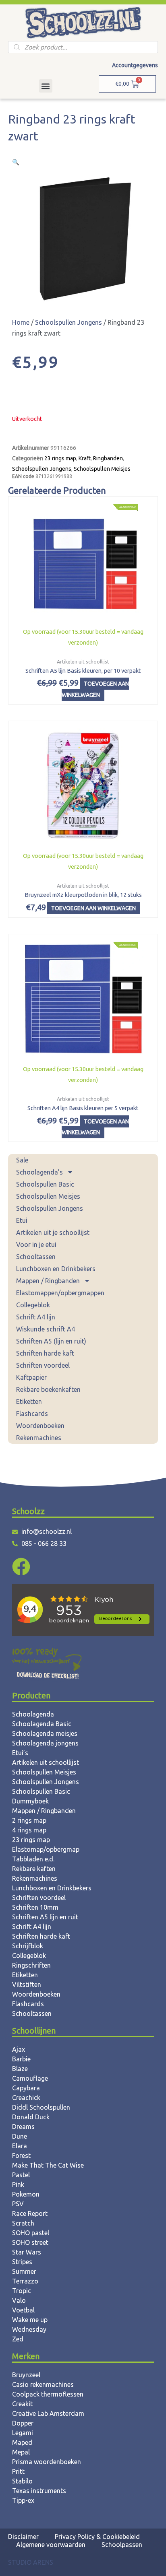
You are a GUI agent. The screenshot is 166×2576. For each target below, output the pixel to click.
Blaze (20, 2069)
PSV (18, 2204)
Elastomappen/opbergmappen (60, 1293)
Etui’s (20, 1753)
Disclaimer (23, 2537)
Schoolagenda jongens (45, 1743)
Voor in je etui (36, 1245)
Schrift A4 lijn (36, 1317)
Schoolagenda (33, 1714)
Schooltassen (36, 1257)
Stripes (22, 2262)
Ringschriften (31, 1965)
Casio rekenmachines (43, 2384)
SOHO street (30, 2242)
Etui (22, 1220)
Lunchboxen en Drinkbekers (56, 1269)
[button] (46, 86)
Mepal (21, 2452)
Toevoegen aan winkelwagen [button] (95, 689)
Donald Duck (31, 2117)
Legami (23, 2433)
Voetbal (23, 2310)
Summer (24, 2271)
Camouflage (30, 2078)
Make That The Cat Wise (48, 2165)
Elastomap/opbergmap (46, 1849)
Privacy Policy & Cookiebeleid (97, 2537)
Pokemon (26, 2194)
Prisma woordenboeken (47, 2462)
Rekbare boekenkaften (48, 1389)
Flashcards (32, 1414)
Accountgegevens (135, 65)
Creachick (26, 2098)
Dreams (23, 2127)
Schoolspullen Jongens (50, 1208)
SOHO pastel (31, 2233)
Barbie (21, 2059)
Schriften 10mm (35, 1907)
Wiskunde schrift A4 (46, 1329)
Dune (20, 2136)
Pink (18, 2184)
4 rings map (29, 1830)
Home (21, 322)
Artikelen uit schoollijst (46, 1762)
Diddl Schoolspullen (41, 2107)
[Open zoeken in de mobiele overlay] (83, 47)
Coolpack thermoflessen (48, 2394)
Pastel (21, 2175)
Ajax (19, 2049)
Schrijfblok (28, 1946)
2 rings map (29, 1820)
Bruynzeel (26, 2375)
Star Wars (27, 2252)
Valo (19, 2300)
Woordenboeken (40, 1426)
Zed (18, 2339)
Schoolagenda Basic (42, 1724)
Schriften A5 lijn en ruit (45, 1917)
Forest (21, 2156)
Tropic (22, 2291)
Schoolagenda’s (39, 1172)
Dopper (23, 2423)
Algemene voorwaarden (51, 2545)
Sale (22, 1160)
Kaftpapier (31, 1377)
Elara (20, 2146)
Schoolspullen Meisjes (48, 1196)
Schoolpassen (122, 2545)
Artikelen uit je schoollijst (53, 1232)
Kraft (85, 458)
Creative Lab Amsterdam (48, 2413)
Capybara (26, 2088)
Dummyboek (30, 1801)
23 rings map (60, 458)
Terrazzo (25, 2281)
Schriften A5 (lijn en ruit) (51, 1341)
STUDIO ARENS (31, 2562)
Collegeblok (33, 1305)
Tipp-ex (23, 2500)
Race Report (30, 2213)
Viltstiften (27, 1985)
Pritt (18, 2471)
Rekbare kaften (34, 1869)
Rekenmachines (39, 1438)
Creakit (22, 2404)
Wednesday (29, 2329)
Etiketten (29, 1401)
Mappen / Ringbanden (48, 1281)
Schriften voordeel (43, 1365)
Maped (22, 2442)
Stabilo (22, 2481)
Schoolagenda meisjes (45, 1733)
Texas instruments (39, 2491)
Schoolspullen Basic (45, 1184)
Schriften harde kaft (45, 1353)
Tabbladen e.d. (33, 1859)
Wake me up (30, 2320)
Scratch (23, 2223)
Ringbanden (108, 458)
